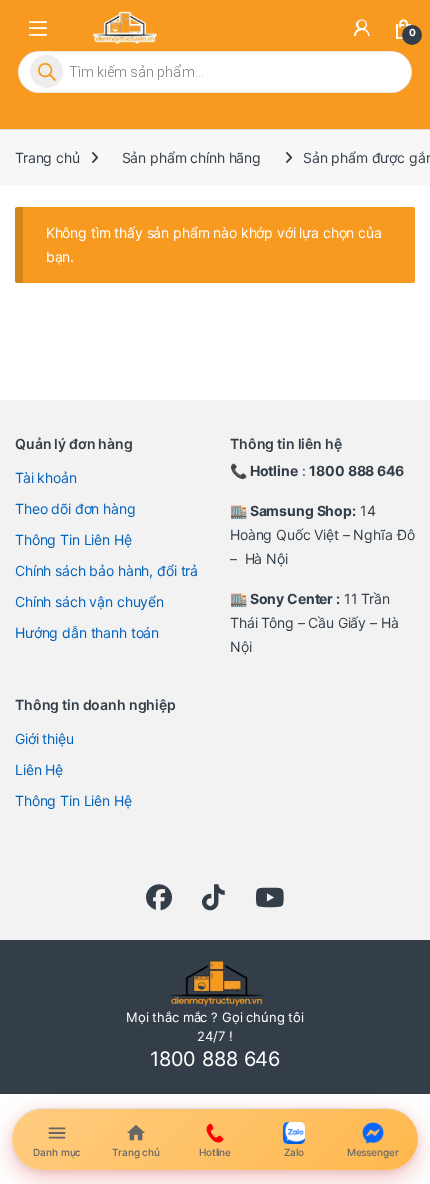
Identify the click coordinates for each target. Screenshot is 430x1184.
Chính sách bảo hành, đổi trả (106, 570)
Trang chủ (47, 157)
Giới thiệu (44, 738)
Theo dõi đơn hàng (75, 508)
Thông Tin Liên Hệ (73, 539)
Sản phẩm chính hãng (191, 157)
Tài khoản (46, 477)
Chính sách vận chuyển (89, 601)
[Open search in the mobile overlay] (215, 72)
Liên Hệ (39, 769)
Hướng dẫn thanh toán (87, 632)
